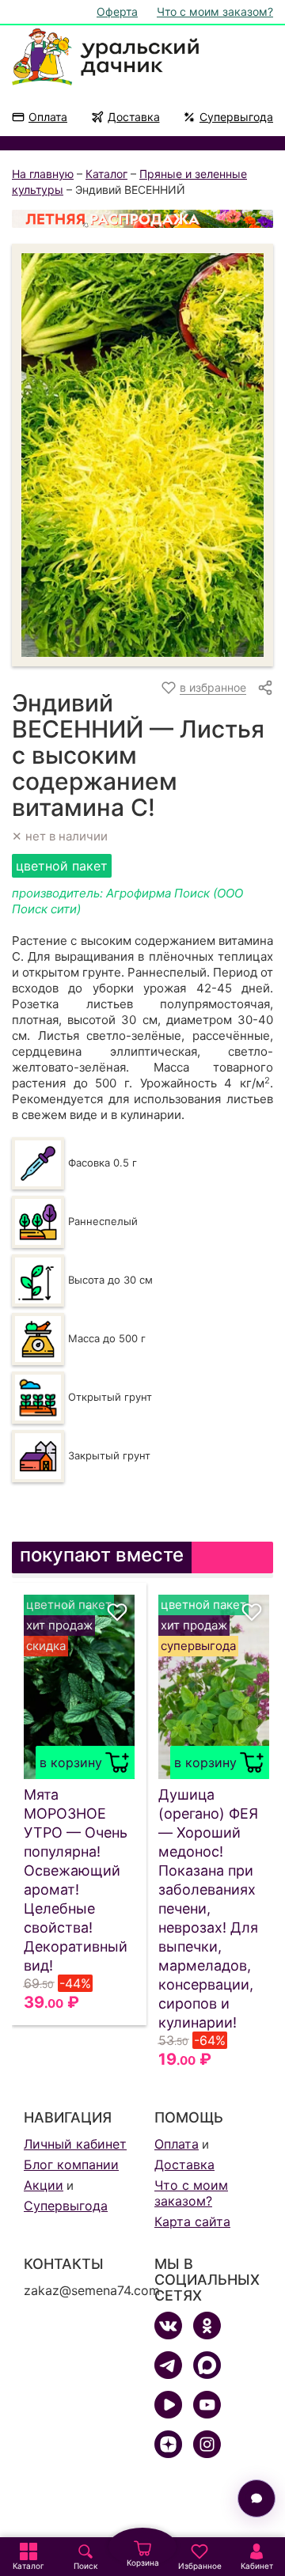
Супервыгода (236, 117)
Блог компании (71, 2164)
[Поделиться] (265, 688)
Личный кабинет (75, 2144)
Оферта (117, 11)
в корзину (71, 1762)
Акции (44, 2185)
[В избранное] (117, 1612)
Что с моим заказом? (215, 11)
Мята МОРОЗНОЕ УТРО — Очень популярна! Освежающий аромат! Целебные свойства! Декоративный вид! (76, 1880)
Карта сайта (192, 2221)
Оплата (48, 117)
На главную (43, 174)
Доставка (134, 117)
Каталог (106, 174)
